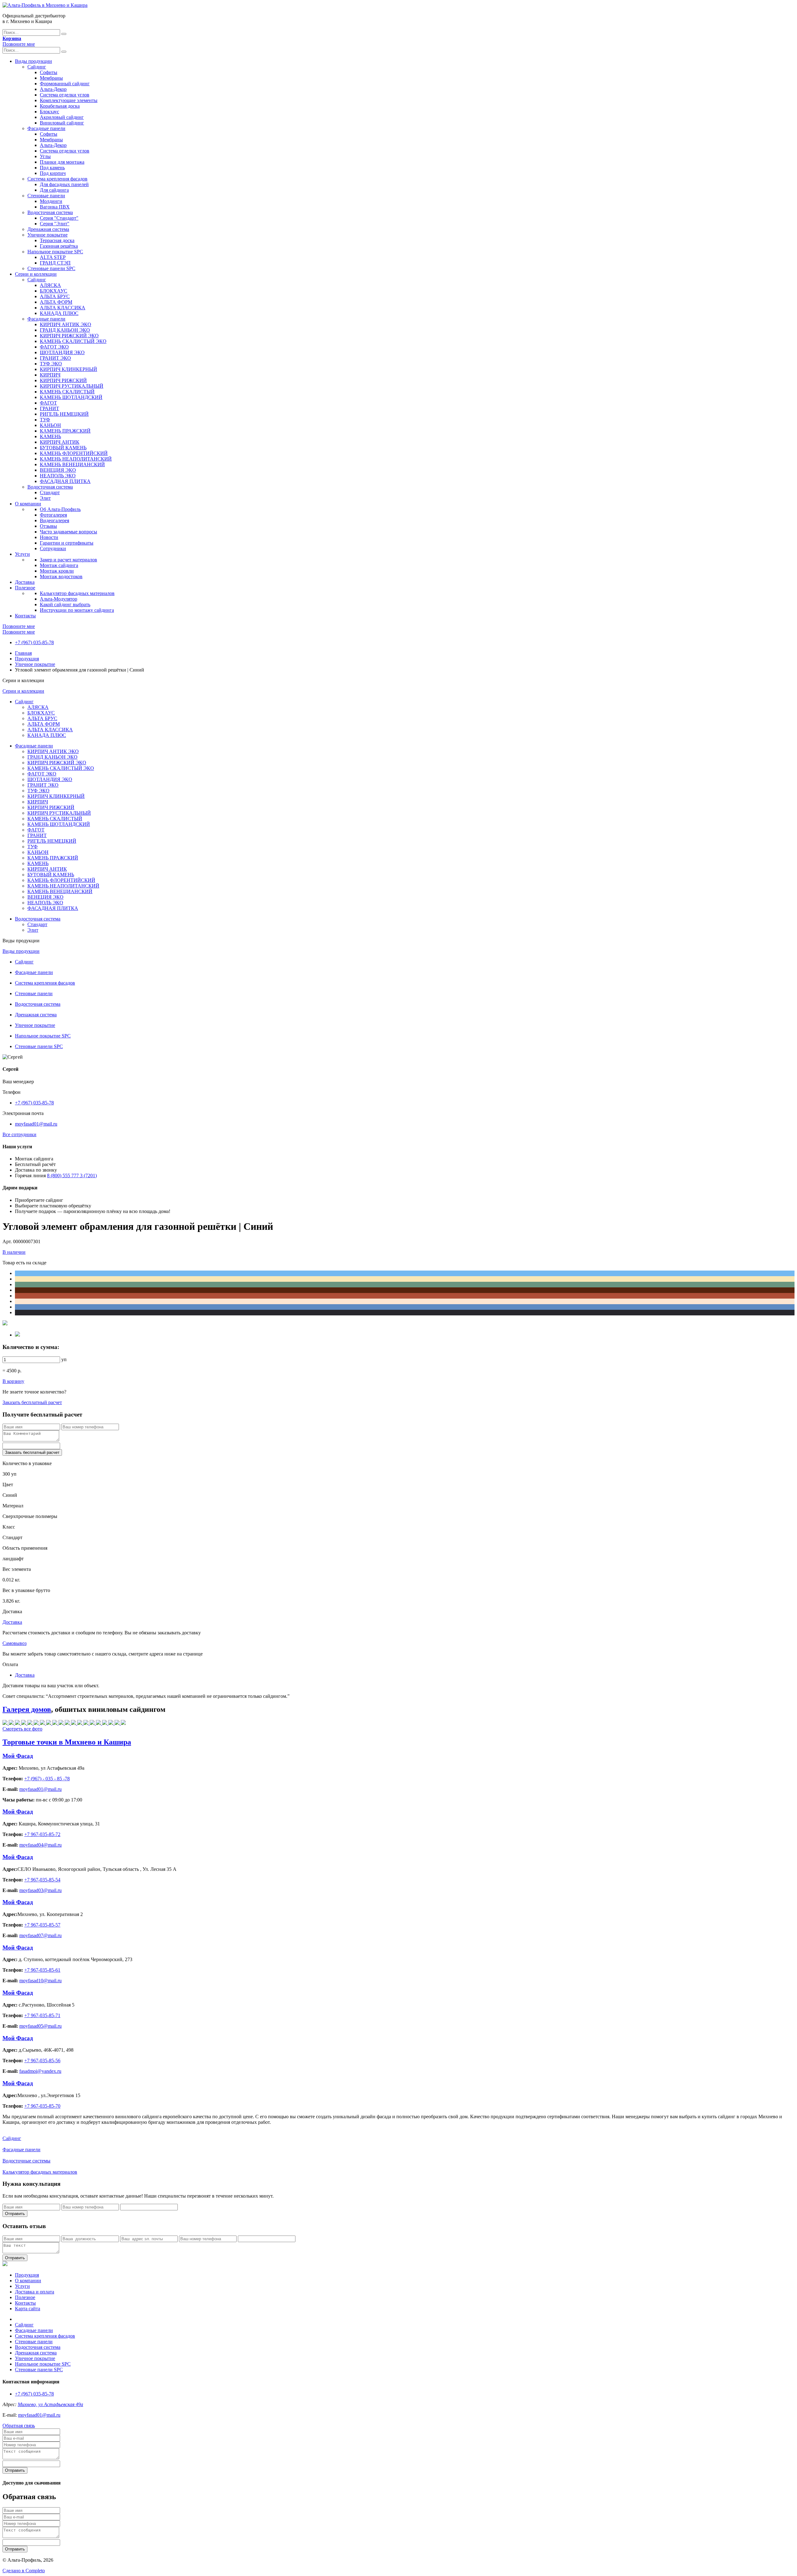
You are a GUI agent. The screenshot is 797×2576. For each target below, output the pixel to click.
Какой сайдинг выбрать (65, 604)
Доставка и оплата (35, 2292)
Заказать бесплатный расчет (32, 1402)
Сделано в (24, 2571)
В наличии (14, 1252)
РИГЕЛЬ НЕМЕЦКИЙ (64, 414)
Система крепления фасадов (57, 179)
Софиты (49, 72)
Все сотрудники (19, 1134)
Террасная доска (57, 240)
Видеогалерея (54, 520)
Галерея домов (27, 1709)
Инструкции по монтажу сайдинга (77, 610)
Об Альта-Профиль (60, 509)
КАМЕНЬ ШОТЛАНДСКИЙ (71, 397)
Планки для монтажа (62, 162)
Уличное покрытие (47, 235)
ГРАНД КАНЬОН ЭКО (65, 330)
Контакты (25, 616)
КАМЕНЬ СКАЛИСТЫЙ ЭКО (73, 341)
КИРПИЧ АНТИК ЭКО (66, 324)
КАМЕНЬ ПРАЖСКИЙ (65, 431)
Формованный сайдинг (65, 84)
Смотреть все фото (22, 1729)
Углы (45, 156)
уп (64, 1359)
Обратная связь (19, 2426)
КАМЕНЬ (50, 436)
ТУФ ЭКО (51, 364)
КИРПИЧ (50, 375)
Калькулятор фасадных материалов (77, 593)
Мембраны (51, 78)
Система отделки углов (65, 95)
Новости (49, 537)
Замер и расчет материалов (68, 560)
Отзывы (48, 526)
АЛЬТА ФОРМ (56, 302)
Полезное (25, 588)
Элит (45, 498)
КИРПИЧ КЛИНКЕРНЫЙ (68, 369)
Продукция (27, 659)
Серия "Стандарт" (59, 218)
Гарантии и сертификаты (67, 543)
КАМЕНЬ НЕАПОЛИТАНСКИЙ (76, 459)
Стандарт (50, 492)
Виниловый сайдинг (62, 123)
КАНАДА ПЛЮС (59, 313)
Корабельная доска (60, 106)
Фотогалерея (53, 515)
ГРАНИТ (50, 408)
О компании (28, 504)
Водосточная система (50, 212)
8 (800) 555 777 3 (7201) (72, 1176)
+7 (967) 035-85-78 (34, 642)
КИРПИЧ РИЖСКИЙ (63, 380)
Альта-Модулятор (59, 599)
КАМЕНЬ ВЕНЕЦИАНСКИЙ (72, 464)
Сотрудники (53, 548)
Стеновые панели (46, 196)
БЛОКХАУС (54, 291)
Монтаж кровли (57, 571)
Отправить (15, 2214)
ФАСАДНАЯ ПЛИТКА (65, 481)
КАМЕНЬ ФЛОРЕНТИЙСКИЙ (74, 453)
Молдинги (51, 201)
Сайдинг (37, 67)
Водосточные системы (26, 2161)
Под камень (52, 168)
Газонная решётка (59, 246)
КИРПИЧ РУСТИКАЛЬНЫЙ (72, 386)
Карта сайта (28, 2309)
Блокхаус (50, 112)
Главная (23, 653)
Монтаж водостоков (61, 576)
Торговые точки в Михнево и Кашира (67, 1742)
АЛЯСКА (50, 285)
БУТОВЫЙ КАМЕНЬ (63, 448)
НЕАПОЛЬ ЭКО (58, 476)
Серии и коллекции (36, 274)
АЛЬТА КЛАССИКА (63, 308)
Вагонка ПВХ (55, 207)
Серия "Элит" (55, 224)
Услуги (22, 554)
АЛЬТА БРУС (55, 296)
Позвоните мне (19, 44)
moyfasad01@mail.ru (36, 1124)
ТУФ (45, 420)
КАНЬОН (50, 425)
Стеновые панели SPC (51, 268)
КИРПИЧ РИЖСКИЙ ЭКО (69, 336)
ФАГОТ (48, 403)
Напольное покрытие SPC (55, 252)
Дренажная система (48, 229)
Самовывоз (14, 1643)
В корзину (13, 1381)
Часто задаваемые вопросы (68, 532)
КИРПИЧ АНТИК (60, 442)
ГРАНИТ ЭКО (55, 358)
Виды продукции (33, 61)
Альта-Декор (53, 89)
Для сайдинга (54, 190)
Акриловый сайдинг (62, 117)
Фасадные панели (46, 128)
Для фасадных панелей (64, 184)
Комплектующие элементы (69, 100)
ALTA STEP (53, 257)
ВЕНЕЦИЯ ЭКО (58, 470)
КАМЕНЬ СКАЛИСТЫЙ (67, 392)
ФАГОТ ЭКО (54, 347)
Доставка (25, 582)
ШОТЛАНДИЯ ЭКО (62, 352)
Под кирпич (53, 173)
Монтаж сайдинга (59, 565)
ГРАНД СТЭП (55, 263)
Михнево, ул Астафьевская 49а (50, 2404)
